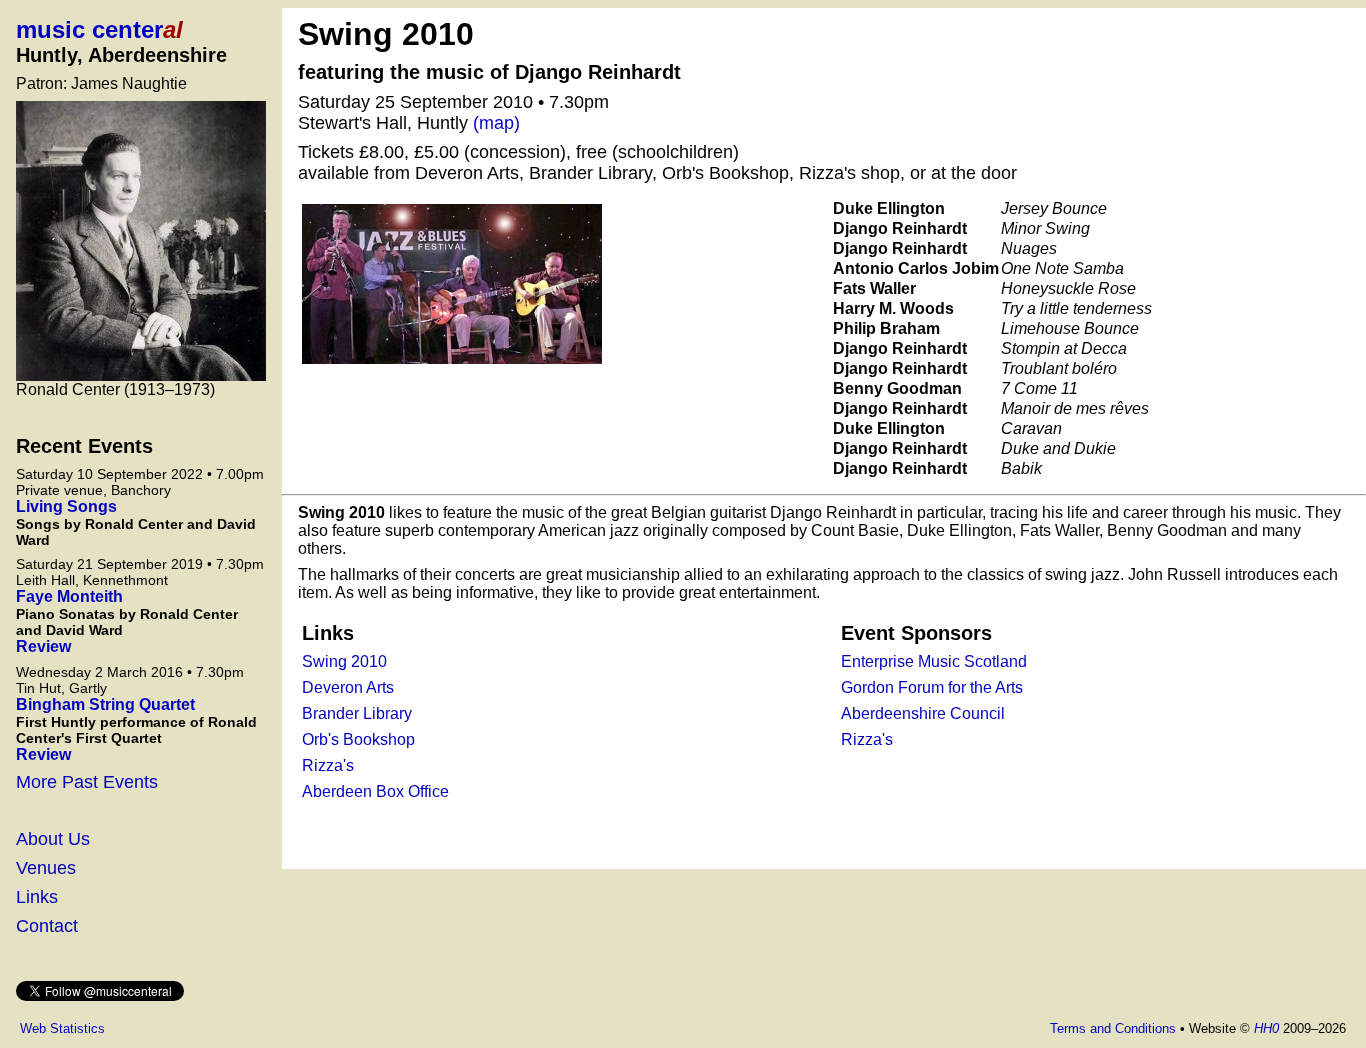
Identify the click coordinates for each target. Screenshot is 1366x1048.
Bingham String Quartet (105, 704)
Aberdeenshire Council (923, 713)
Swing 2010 (344, 661)
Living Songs (66, 506)
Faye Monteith (69, 596)
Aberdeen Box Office (375, 791)
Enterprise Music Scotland (934, 661)
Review (43, 646)
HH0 (1266, 1028)
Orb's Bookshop (358, 739)
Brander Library (357, 713)
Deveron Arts (348, 687)
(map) (496, 123)
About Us (53, 839)
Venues (46, 868)
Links (37, 897)
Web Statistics (62, 1028)
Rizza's (328, 765)
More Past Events (87, 782)
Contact (47, 926)
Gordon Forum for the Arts (932, 687)
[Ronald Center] (141, 241)
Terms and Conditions (1113, 1028)
